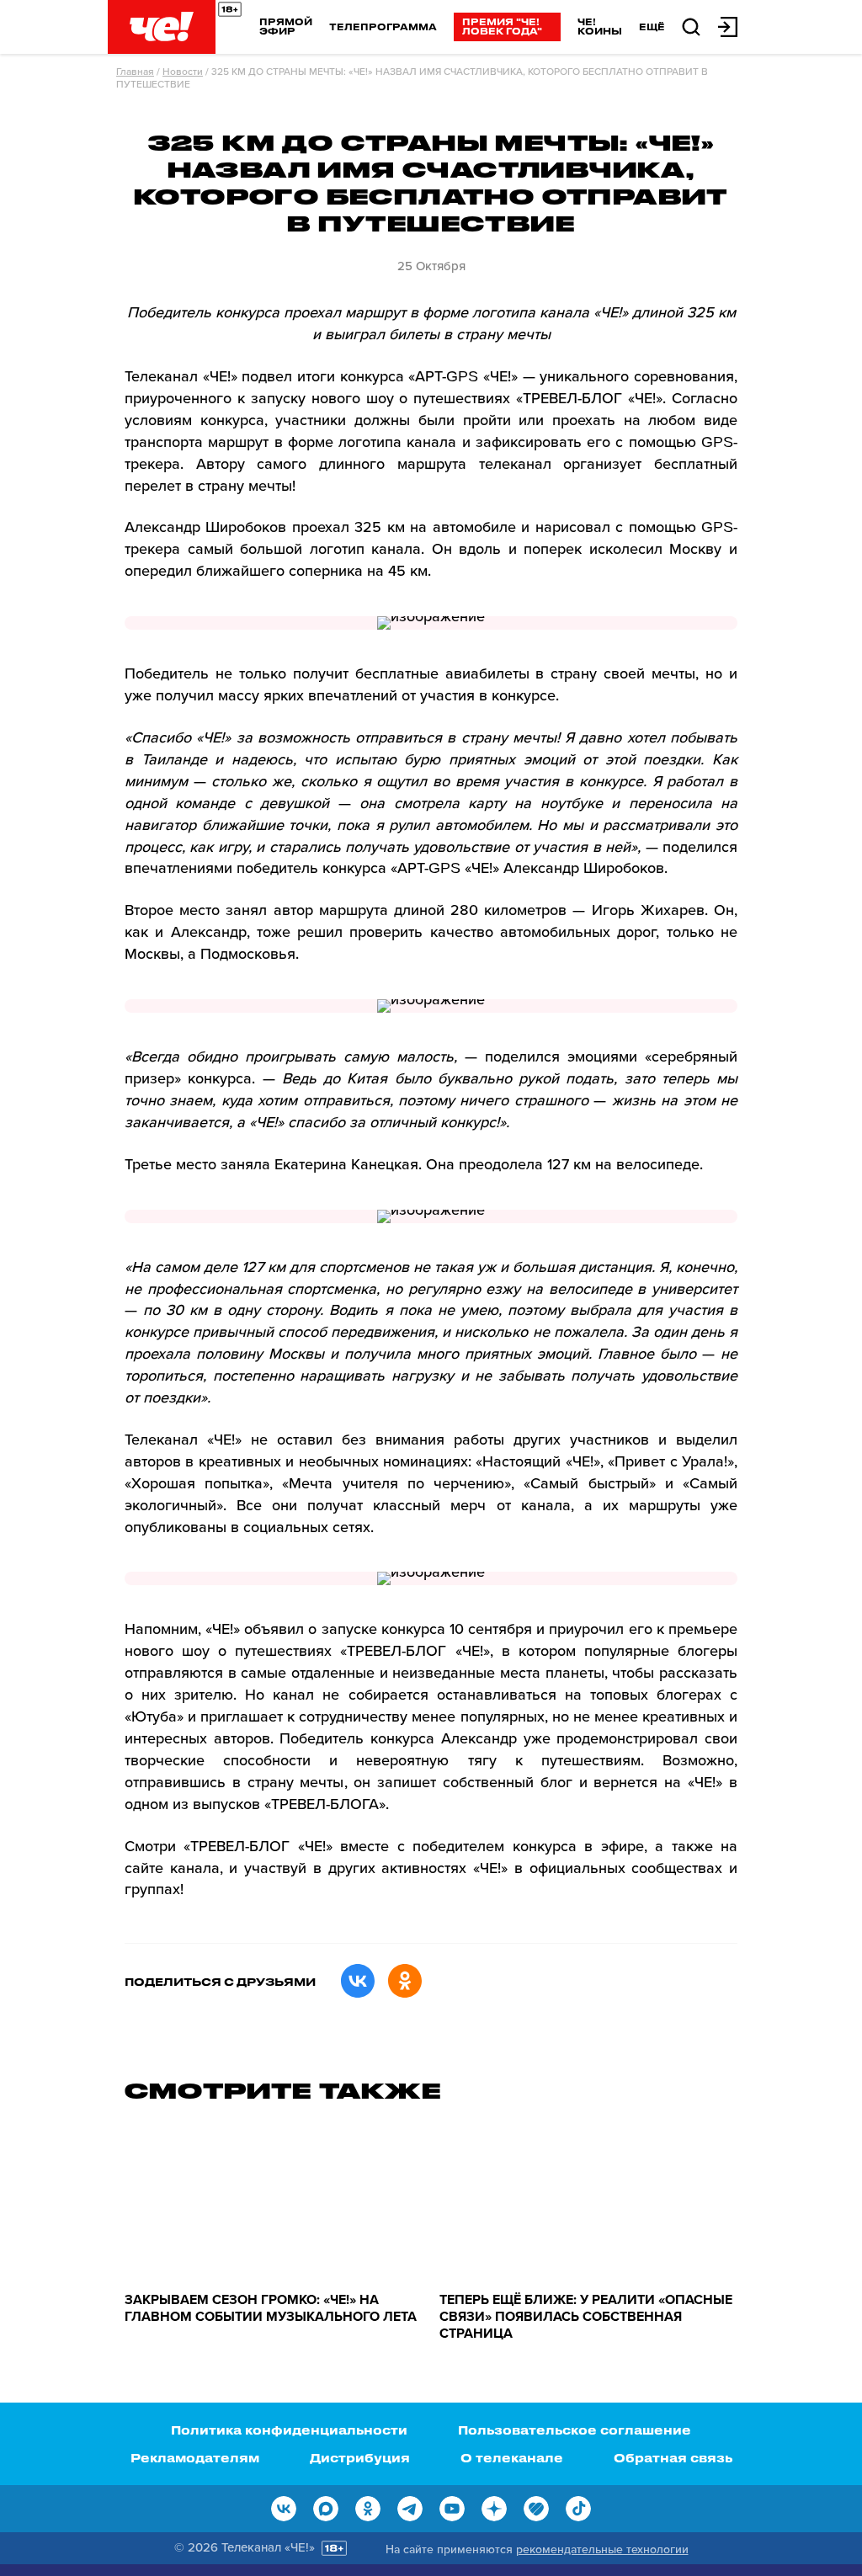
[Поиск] (691, 26)
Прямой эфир (286, 26)
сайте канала (172, 1868)
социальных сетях (307, 1527)
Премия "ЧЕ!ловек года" (502, 26)
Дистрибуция (360, 2458)
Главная (135, 72)
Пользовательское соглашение (575, 2430)
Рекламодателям (195, 2458)
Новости (183, 72)
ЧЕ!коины (600, 26)
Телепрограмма (383, 27)
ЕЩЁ (652, 27)
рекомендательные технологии (602, 2549)
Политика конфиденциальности (289, 2430)
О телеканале (512, 2458)
